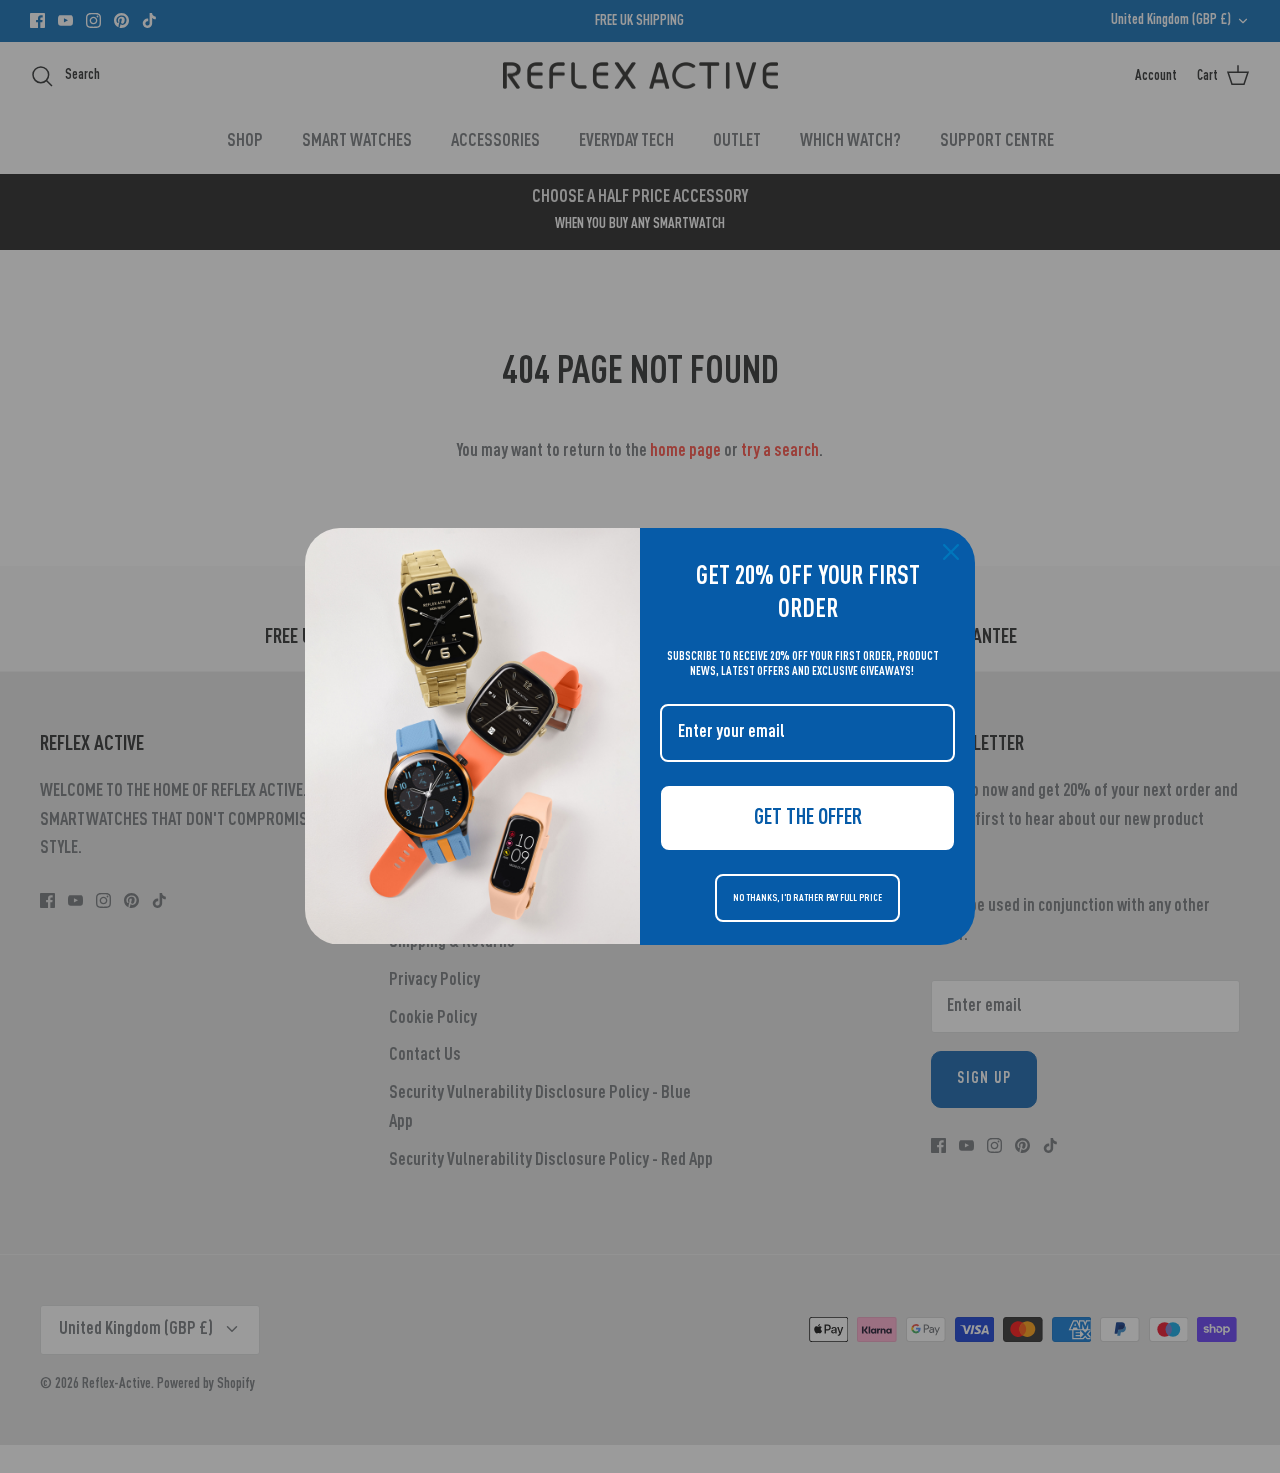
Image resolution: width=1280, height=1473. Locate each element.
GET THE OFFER (808, 818)
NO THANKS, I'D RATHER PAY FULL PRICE (807, 898)
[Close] (951, 552)
